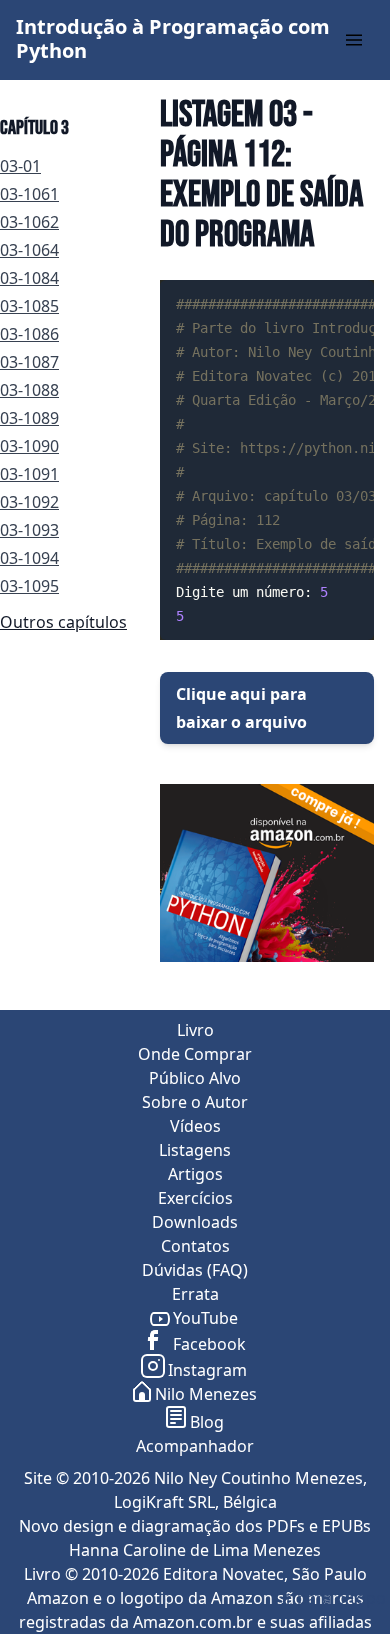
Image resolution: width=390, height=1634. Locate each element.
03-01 (20, 166)
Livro (195, 1030)
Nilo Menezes (206, 1394)
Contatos (195, 1246)
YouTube (205, 1318)
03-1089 (29, 418)
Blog (207, 1422)
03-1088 (29, 390)
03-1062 (29, 222)
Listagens (195, 1150)
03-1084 (29, 278)
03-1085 (29, 306)
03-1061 (29, 194)
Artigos (195, 1174)
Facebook (207, 1344)
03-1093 (29, 530)
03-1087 (29, 362)
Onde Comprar (195, 1054)
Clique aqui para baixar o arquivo (241, 708)
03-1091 (29, 474)
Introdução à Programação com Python (173, 38)
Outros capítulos (63, 622)
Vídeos (195, 1126)
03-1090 (29, 446)
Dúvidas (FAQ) (195, 1270)
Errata (195, 1294)
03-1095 (29, 586)
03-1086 (29, 334)
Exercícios (195, 1198)
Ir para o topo (333, 1598)
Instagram (207, 1370)
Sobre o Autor (195, 1102)
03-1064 (29, 250)
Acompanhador (195, 1446)
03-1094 (29, 558)
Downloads (195, 1222)
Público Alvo (195, 1078)
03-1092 (29, 502)
